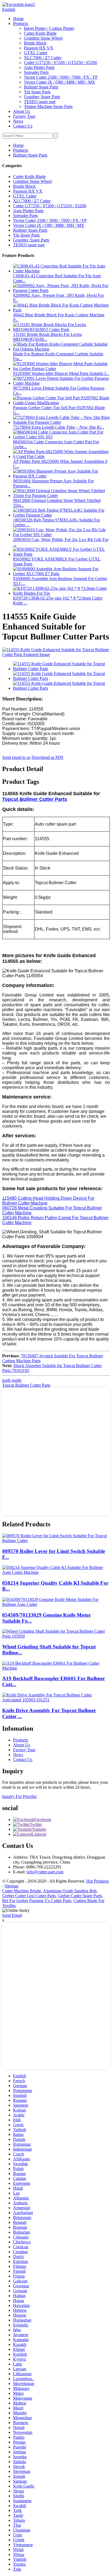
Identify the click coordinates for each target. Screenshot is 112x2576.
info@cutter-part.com (45, 1872)
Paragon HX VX (39, 48)
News (18, 121)
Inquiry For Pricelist (19, 1796)
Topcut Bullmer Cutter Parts (35, 799)
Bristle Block (35, 43)
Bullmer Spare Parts (41, 87)
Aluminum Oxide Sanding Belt (70, 1891)
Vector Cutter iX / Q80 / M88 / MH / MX (60, 82)
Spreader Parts (36, 72)
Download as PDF (48, 757)
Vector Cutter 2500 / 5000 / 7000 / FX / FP (61, 77)
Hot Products (97, 1881)
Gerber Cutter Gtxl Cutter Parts (29, 1896)
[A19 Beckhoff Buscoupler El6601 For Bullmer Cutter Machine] (56, 1668)
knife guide (12, 1380)
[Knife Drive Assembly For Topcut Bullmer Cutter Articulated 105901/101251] (56, 1700)
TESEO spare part (40, 102)
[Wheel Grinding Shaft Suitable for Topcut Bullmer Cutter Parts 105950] (56, 1636)
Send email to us (16, 757)
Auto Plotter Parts (39, 67)
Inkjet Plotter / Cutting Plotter (49, 28)
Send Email (12, 1915)
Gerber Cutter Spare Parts (80, 1896)
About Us (21, 111)
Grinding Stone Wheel (43, 38)
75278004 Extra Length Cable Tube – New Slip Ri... (59, 427)
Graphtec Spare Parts (42, 97)
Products (21, 23)
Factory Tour (24, 116)
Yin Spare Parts (37, 92)
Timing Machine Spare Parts (48, 106)
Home (18, 19)
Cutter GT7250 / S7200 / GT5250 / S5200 (60, 63)
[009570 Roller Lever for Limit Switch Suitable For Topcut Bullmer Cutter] (56, 1541)
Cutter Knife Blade (40, 33)
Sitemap (12, 1886)
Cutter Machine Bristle (22, 1891)
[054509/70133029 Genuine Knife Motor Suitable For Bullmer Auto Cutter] (56, 1604)
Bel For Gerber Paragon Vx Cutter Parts (37, 1901)
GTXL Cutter (36, 53)
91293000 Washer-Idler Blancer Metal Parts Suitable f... (61, 373)
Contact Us (23, 126)
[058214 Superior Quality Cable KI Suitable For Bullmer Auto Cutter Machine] (56, 1572)
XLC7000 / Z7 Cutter (43, 58)
